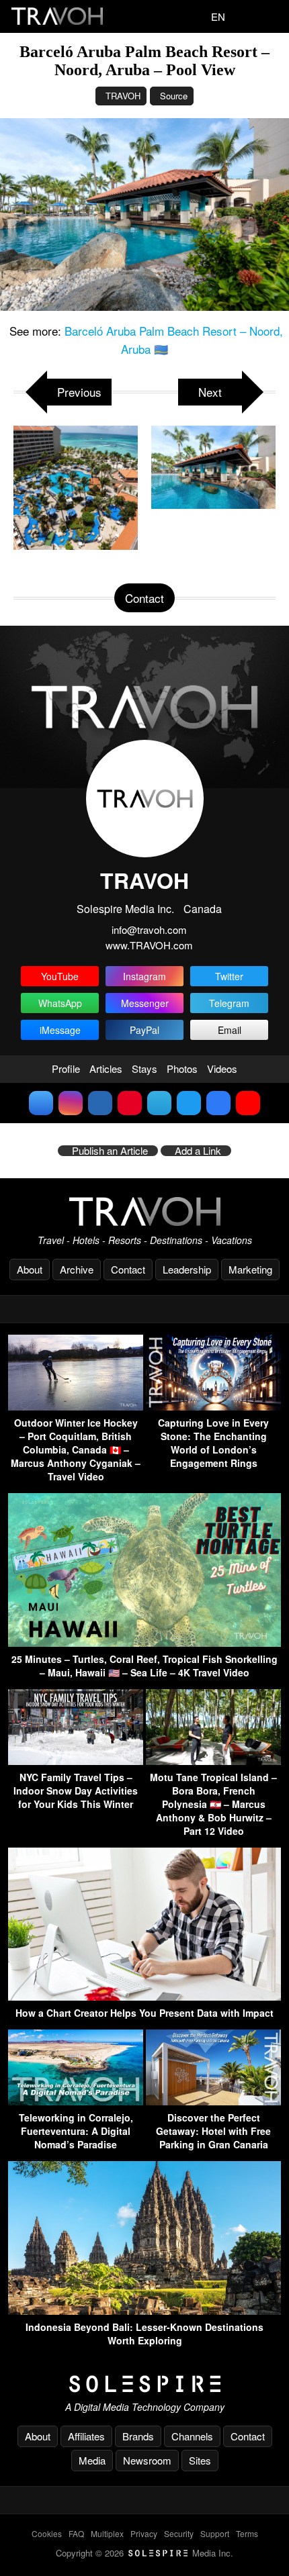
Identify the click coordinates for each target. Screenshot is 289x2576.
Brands (138, 2436)
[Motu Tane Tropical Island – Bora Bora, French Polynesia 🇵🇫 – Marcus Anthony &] (213, 1761)
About (30, 1269)
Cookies (47, 2533)
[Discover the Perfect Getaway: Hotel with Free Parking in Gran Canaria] (213, 2101)
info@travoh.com (149, 929)
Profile (66, 1068)
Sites (200, 2460)
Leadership (187, 1269)
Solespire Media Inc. (125, 909)
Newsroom (147, 2460)
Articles (106, 1068)
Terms (247, 2533)
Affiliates (86, 2436)
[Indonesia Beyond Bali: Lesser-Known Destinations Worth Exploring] (144, 2310)
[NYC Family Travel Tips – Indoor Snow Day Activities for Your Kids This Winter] (76, 1761)
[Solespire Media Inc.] (144, 2384)
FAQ (76, 2533)
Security (179, 2533)
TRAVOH (123, 96)
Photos (182, 1068)
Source (174, 96)
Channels (192, 2436)
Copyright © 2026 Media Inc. (144, 2553)
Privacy (144, 2533)
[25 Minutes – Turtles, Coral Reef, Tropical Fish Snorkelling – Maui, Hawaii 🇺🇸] (144, 1642)
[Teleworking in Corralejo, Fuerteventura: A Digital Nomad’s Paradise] (76, 2101)
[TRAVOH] (144, 1211)
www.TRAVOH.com (149, 945)
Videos (222, 1068)
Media (92, 2460)
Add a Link (198, 1151)
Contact (128, 1269)
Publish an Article (110, 1151)
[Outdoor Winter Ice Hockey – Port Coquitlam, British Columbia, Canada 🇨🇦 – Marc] (76, 1406)
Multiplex (107, 2533)
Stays (144, 1068)
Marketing (250, 1269)
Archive (77, 1269)
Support (215, 2533)
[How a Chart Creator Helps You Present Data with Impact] (144, 1996)
